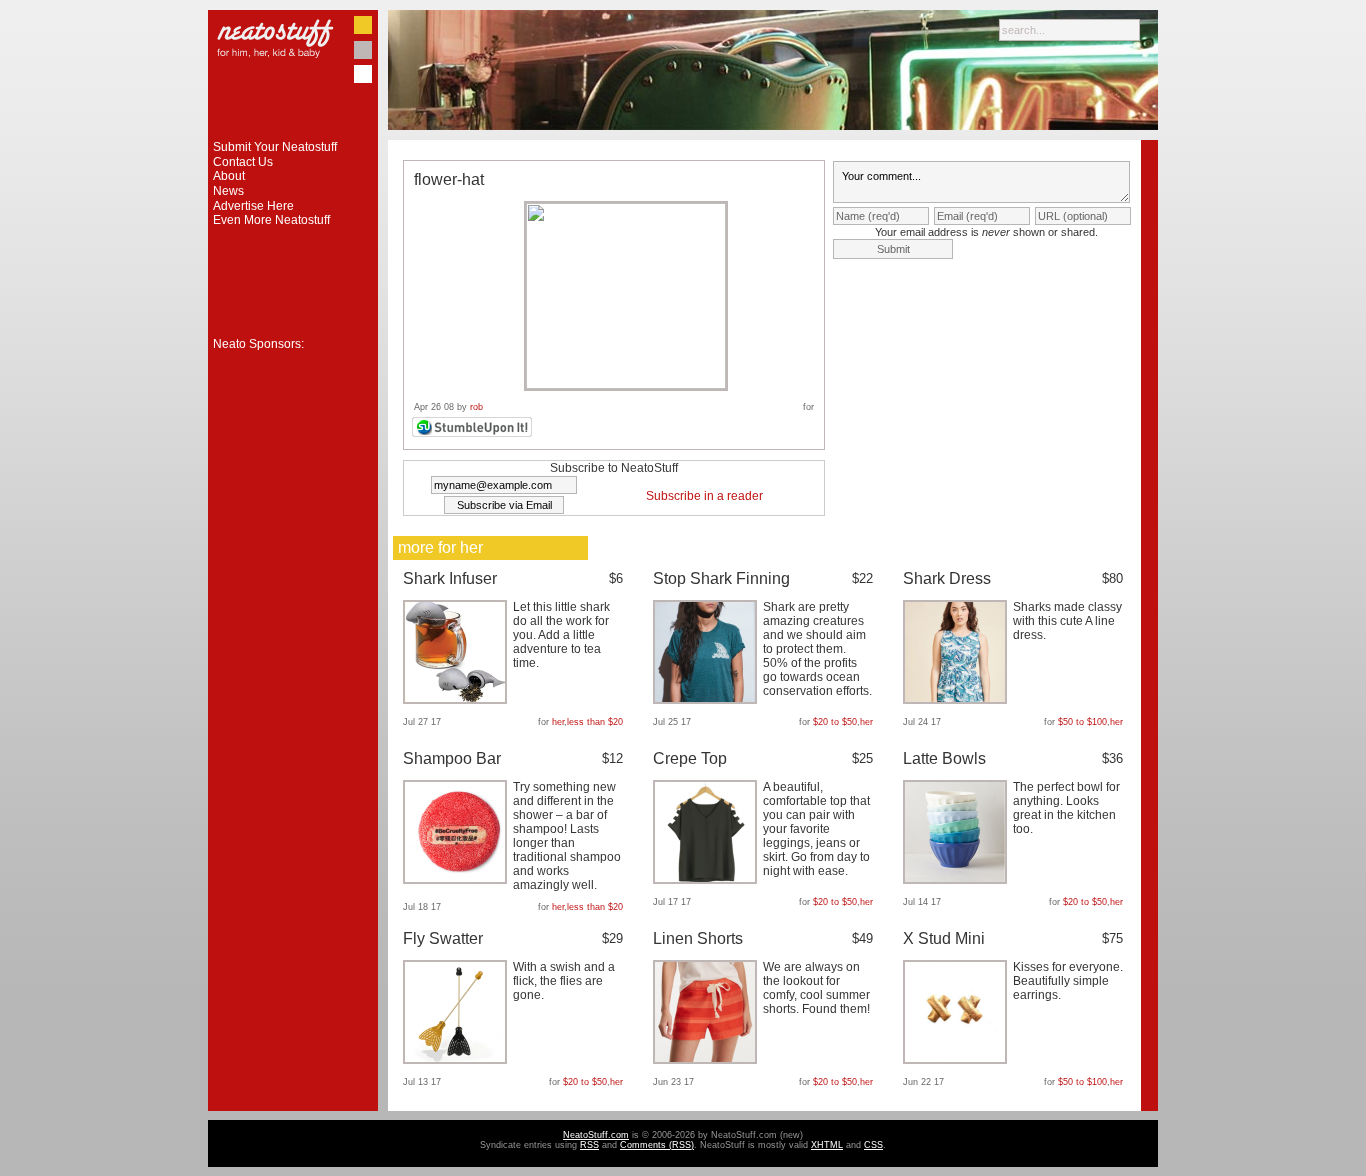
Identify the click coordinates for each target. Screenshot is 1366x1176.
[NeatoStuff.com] (293, 136)
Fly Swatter (443, 938)
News (228, 191)
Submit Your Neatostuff (275, 147)
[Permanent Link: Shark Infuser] (457, 700)
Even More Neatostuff (271, 220)
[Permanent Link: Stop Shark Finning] (707, 700)
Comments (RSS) (657, 1145)
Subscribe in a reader (704, 496)
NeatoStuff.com (596, 1135)
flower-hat (449, 179)
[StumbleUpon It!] (474, 434)
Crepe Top (690, 758)
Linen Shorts (698, 938)
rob (476, 407)
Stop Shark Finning (721, 578)
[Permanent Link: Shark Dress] (957, 700)
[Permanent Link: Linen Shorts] (707, 1060)
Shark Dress (947, 578)
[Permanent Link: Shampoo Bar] (457, 880)
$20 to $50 (835, 722)
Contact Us (243, 162)
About (229, 176)
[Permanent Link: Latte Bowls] (957, 880)
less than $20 (595, 722)
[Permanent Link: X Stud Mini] (957, 1060)
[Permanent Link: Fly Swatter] (457, 1060)
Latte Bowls (944, 758)
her (558, 722)
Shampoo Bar (452, 758)
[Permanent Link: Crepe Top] (707, 880)
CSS (873, 1145)
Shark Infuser (450, 578)
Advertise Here (253, 206)
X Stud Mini (944, 938)
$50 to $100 (1082, 722)
